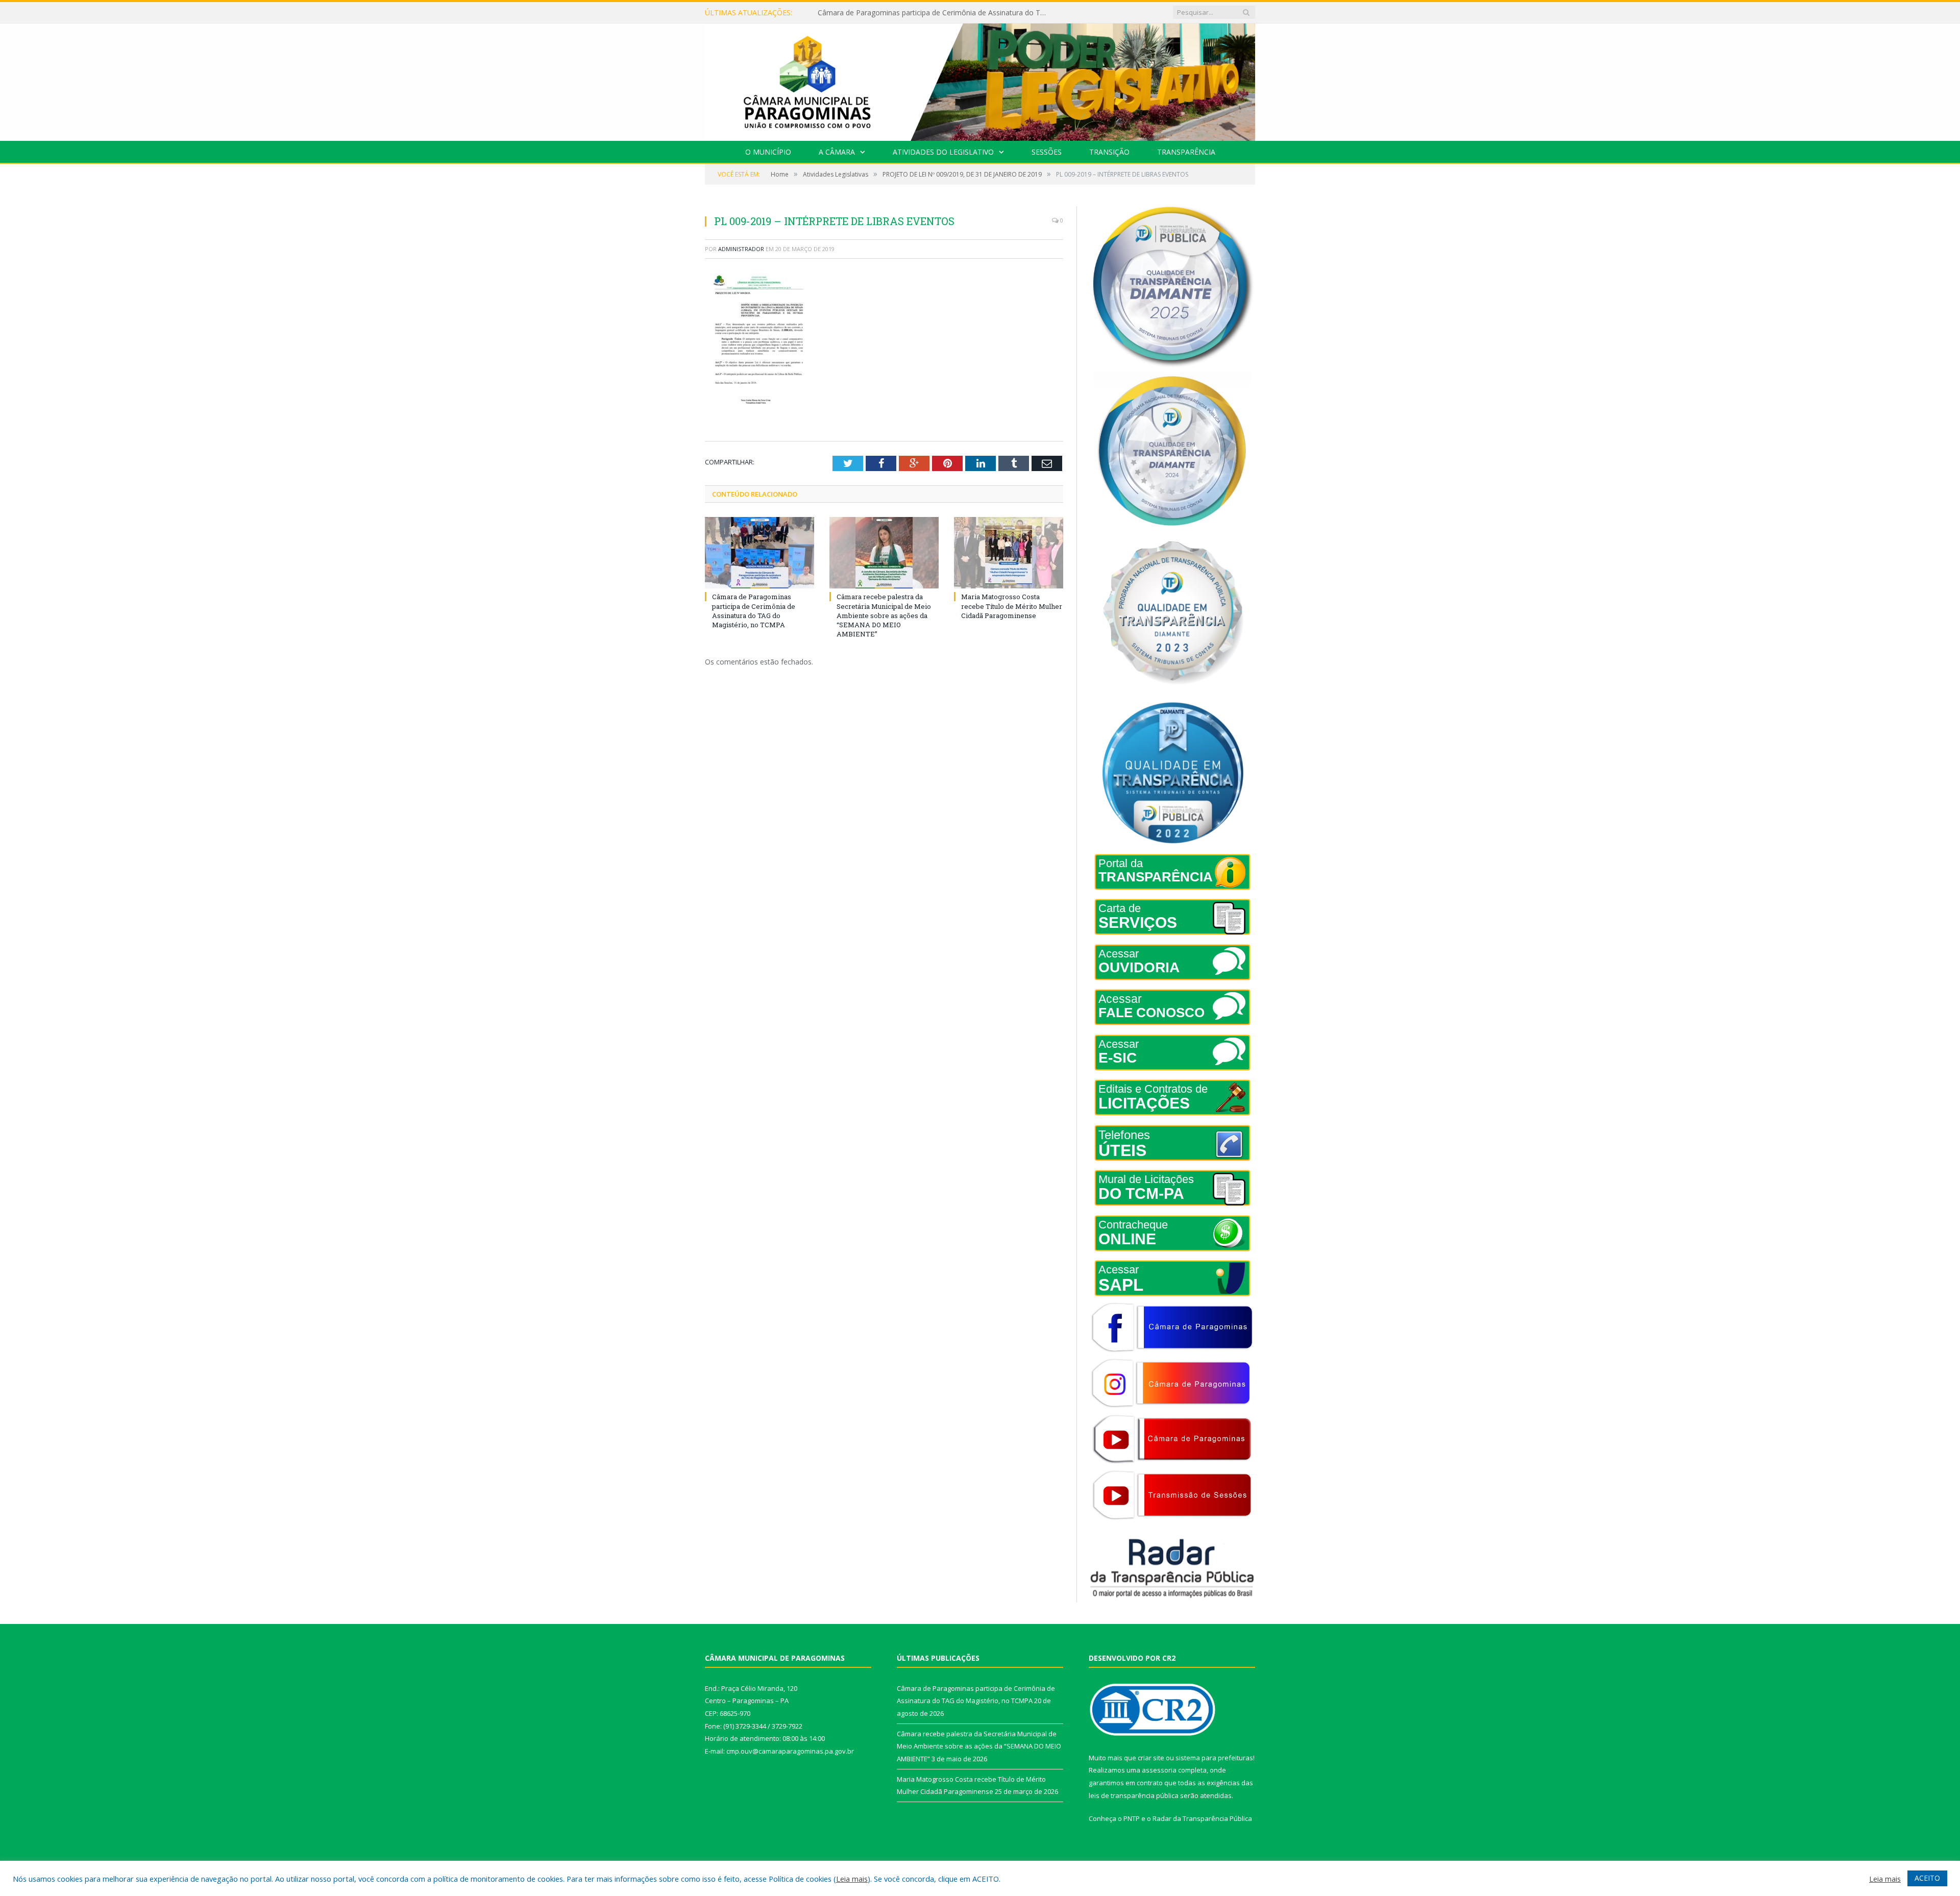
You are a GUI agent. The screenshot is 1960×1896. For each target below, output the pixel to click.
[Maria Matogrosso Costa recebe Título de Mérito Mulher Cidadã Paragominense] (1009, 553)
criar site (1151, 1758)
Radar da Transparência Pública (1202, 1818)
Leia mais (852, 1879)
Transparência (1186, 152)
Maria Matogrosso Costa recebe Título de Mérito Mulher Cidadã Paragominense (1012, 606)
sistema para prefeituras (1214, 1758)
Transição (1109, 152)
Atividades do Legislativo (943, 152)
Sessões (1047, 152)
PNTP (1132, 1818)
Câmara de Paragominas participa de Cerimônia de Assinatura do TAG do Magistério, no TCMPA (754, 611)
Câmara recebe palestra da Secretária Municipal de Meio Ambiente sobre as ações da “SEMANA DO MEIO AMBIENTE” (935, 13)
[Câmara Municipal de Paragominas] (980, 80)
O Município (768, 152)
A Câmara (837, 152)
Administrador (741, 249)
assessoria (1159, 1770)
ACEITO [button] (1927, 1878)
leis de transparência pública (1134, 1795)
